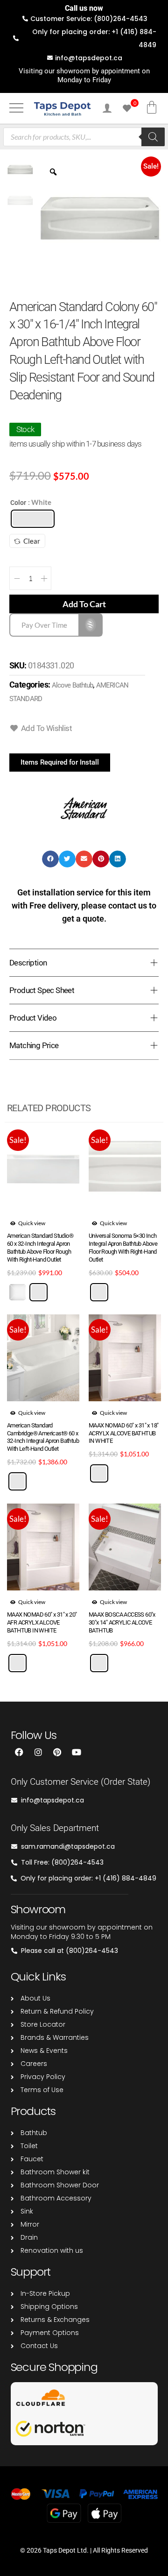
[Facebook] (19, 1752)
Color (18, 503)
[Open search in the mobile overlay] (84, 137)
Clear (32, 541)
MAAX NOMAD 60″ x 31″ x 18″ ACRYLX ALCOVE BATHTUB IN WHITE (123, 1433)
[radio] (33, 519)
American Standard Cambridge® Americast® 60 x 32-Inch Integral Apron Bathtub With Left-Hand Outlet (43, 1437)
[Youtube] (77, 1752)
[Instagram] (38, 1752)
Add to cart (84, 604)
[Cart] (152, 107)
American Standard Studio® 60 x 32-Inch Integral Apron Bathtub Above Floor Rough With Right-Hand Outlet (40, 1248)
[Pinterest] (57, 1752)
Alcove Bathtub (72, 685)
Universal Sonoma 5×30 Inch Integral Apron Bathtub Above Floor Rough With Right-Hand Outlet (123, 1248)
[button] (25, 429)
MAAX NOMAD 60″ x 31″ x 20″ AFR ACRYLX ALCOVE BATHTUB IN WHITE (42, 1622)
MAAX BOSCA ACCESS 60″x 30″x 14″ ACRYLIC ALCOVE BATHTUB (122, 1622)
